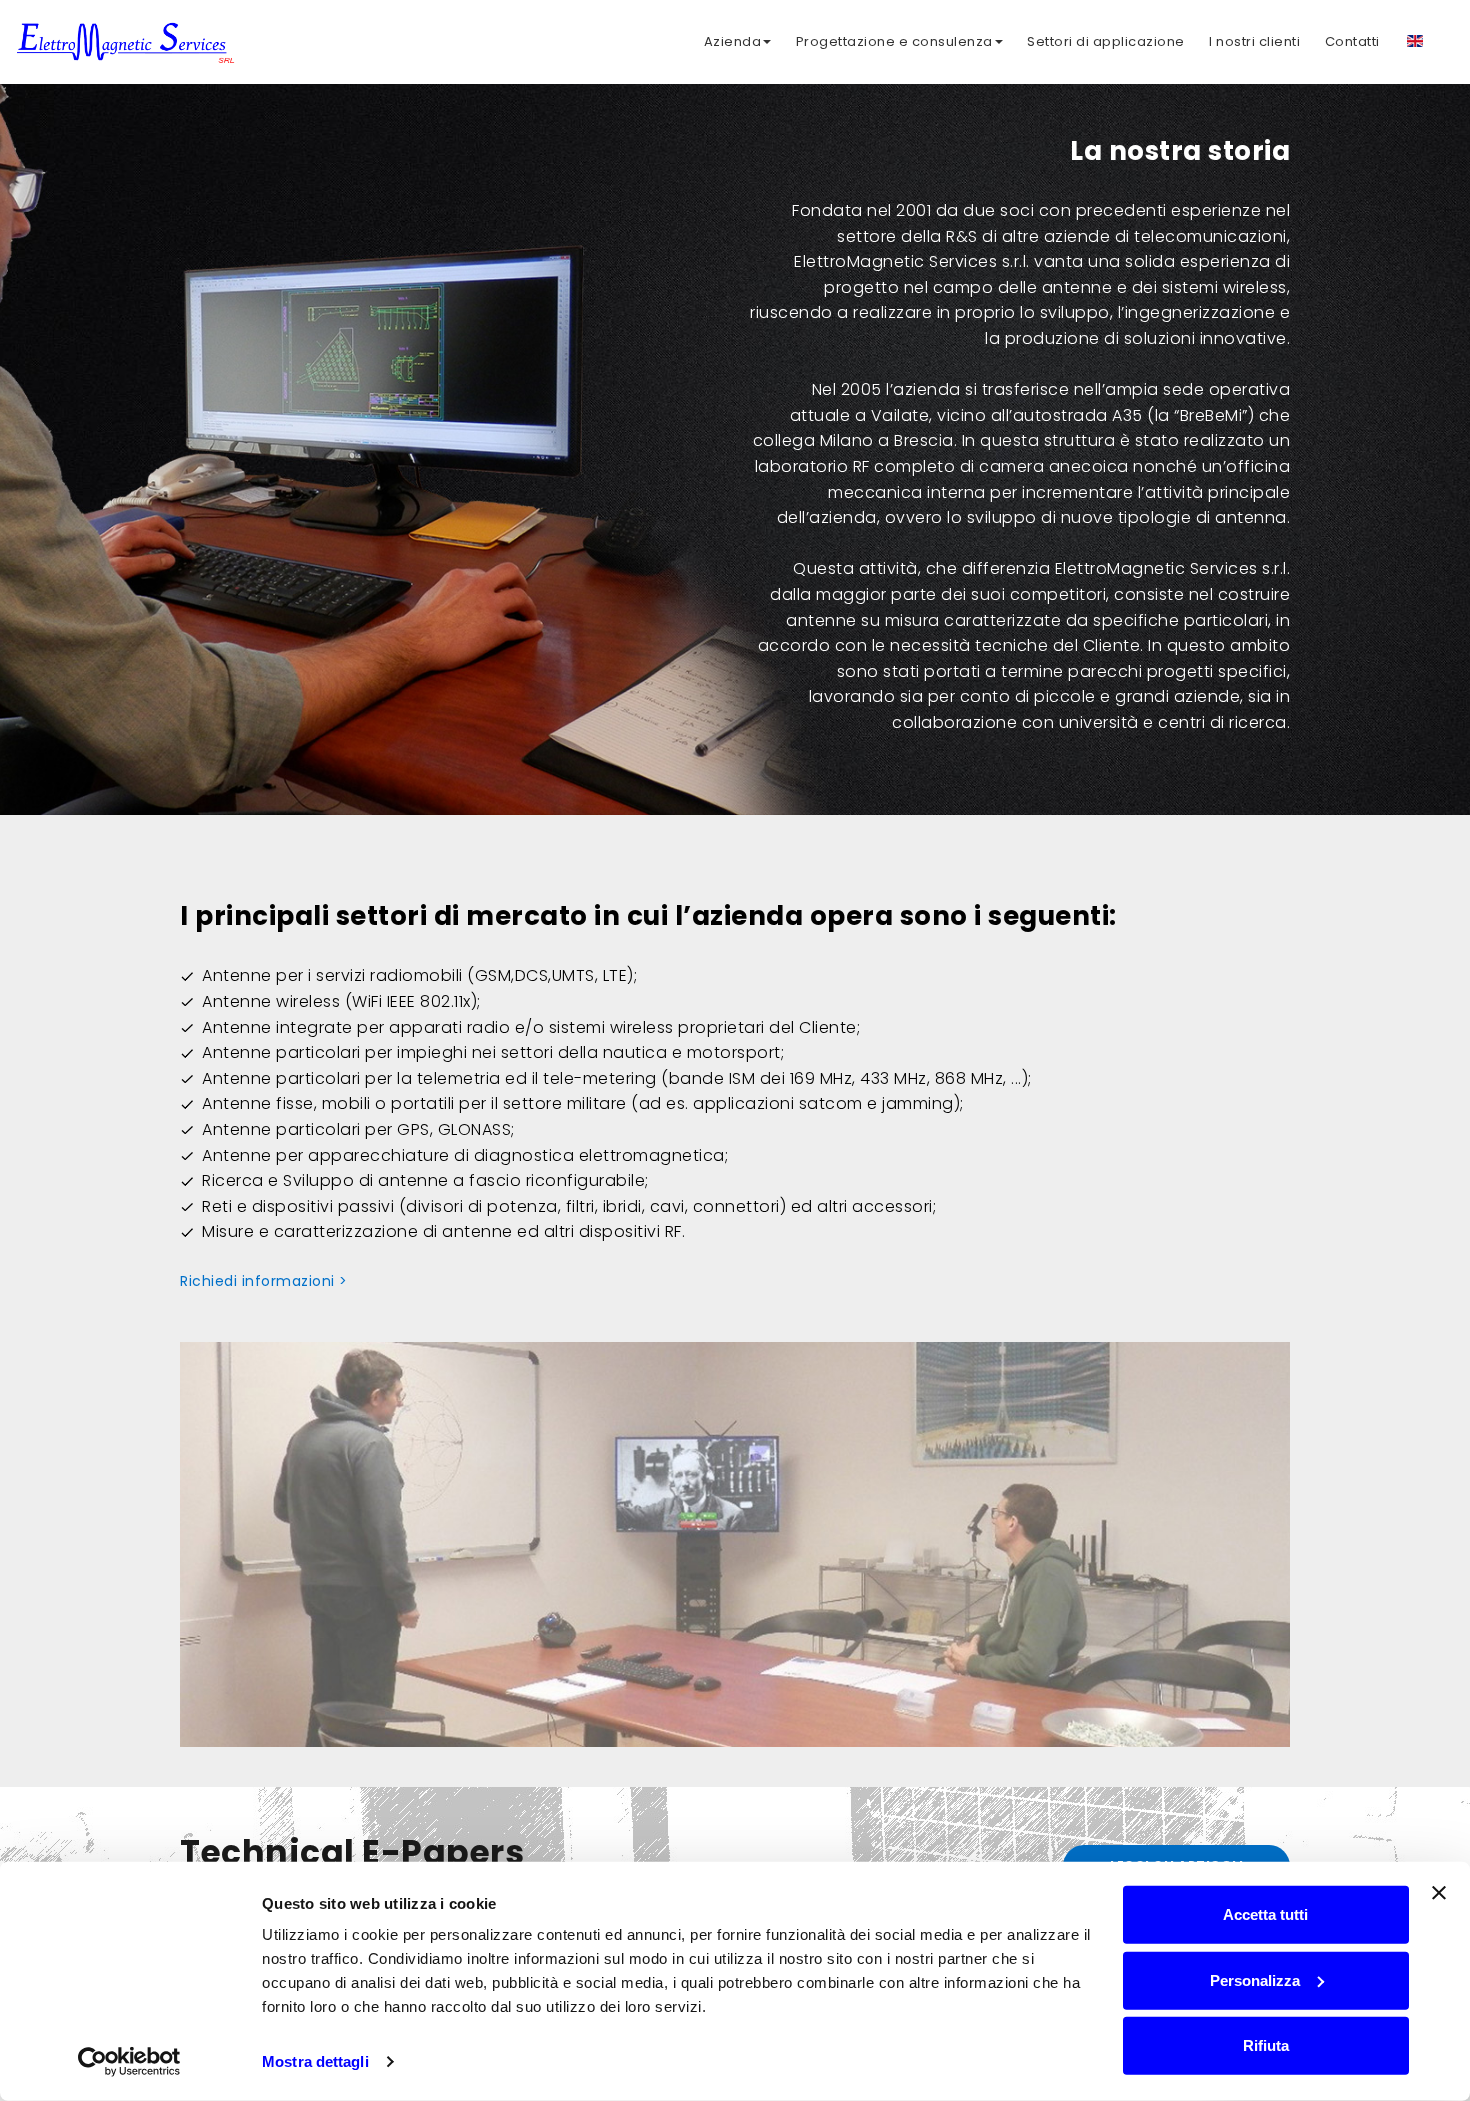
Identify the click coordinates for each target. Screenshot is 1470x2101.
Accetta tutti (1265, 1914)
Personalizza (1255, 1979)
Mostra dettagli (315, 2061)
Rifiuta (1266, 2045)
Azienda (733, 41)
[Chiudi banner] (1439, 1893)
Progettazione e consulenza (894, 41)
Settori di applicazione (1106, 41)
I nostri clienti (1254, 41)
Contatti (1352, 41)
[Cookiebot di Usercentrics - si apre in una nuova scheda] (129, 2062)
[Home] (125, 38)
